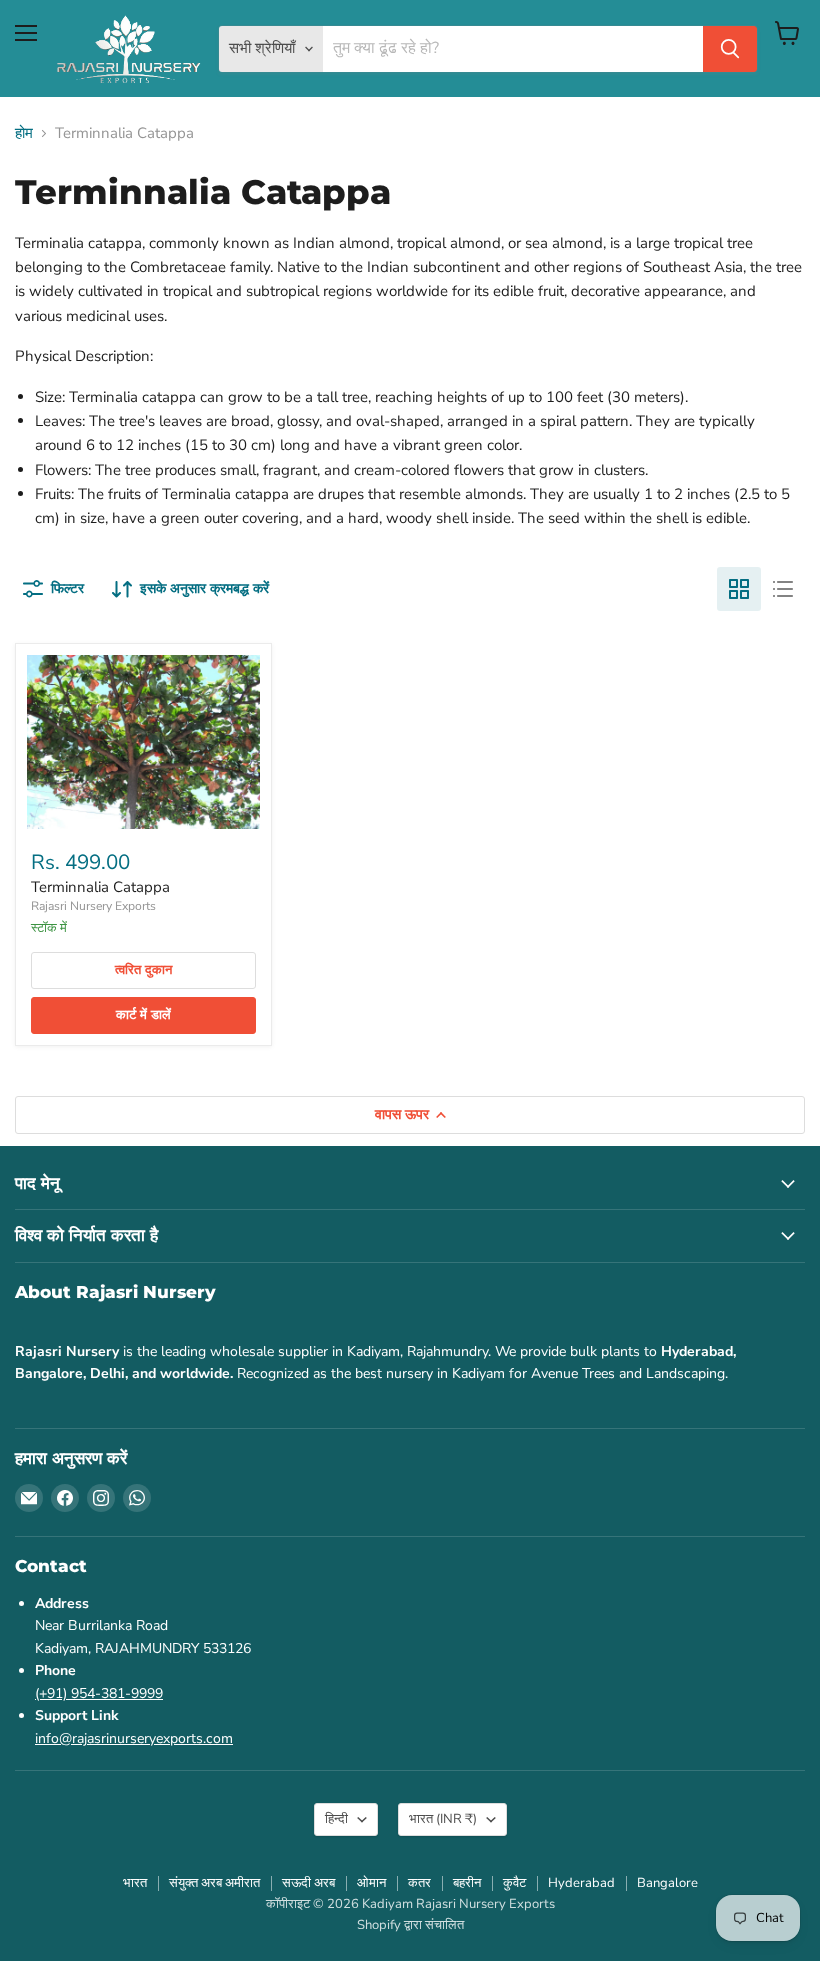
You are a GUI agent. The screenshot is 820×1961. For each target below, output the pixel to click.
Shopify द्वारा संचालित (410, 1925)
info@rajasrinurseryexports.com (134, 1738)
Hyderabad (581, 1883)
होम (24, 133)
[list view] (783, 589)
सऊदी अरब (308, 1883)
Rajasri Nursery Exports (93, 906)
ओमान (371, 1883)
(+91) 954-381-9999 (99, 1693)
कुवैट (514, 1883)
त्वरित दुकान (143, 970)
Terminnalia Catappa (100, 887)
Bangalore (667, 1883)
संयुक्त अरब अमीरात (214, 1883)
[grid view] (739, 589)
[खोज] (730, 49)
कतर (419, 1883)
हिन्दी (336, 1819)
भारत (443, 1819)
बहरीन (467, 1883)
